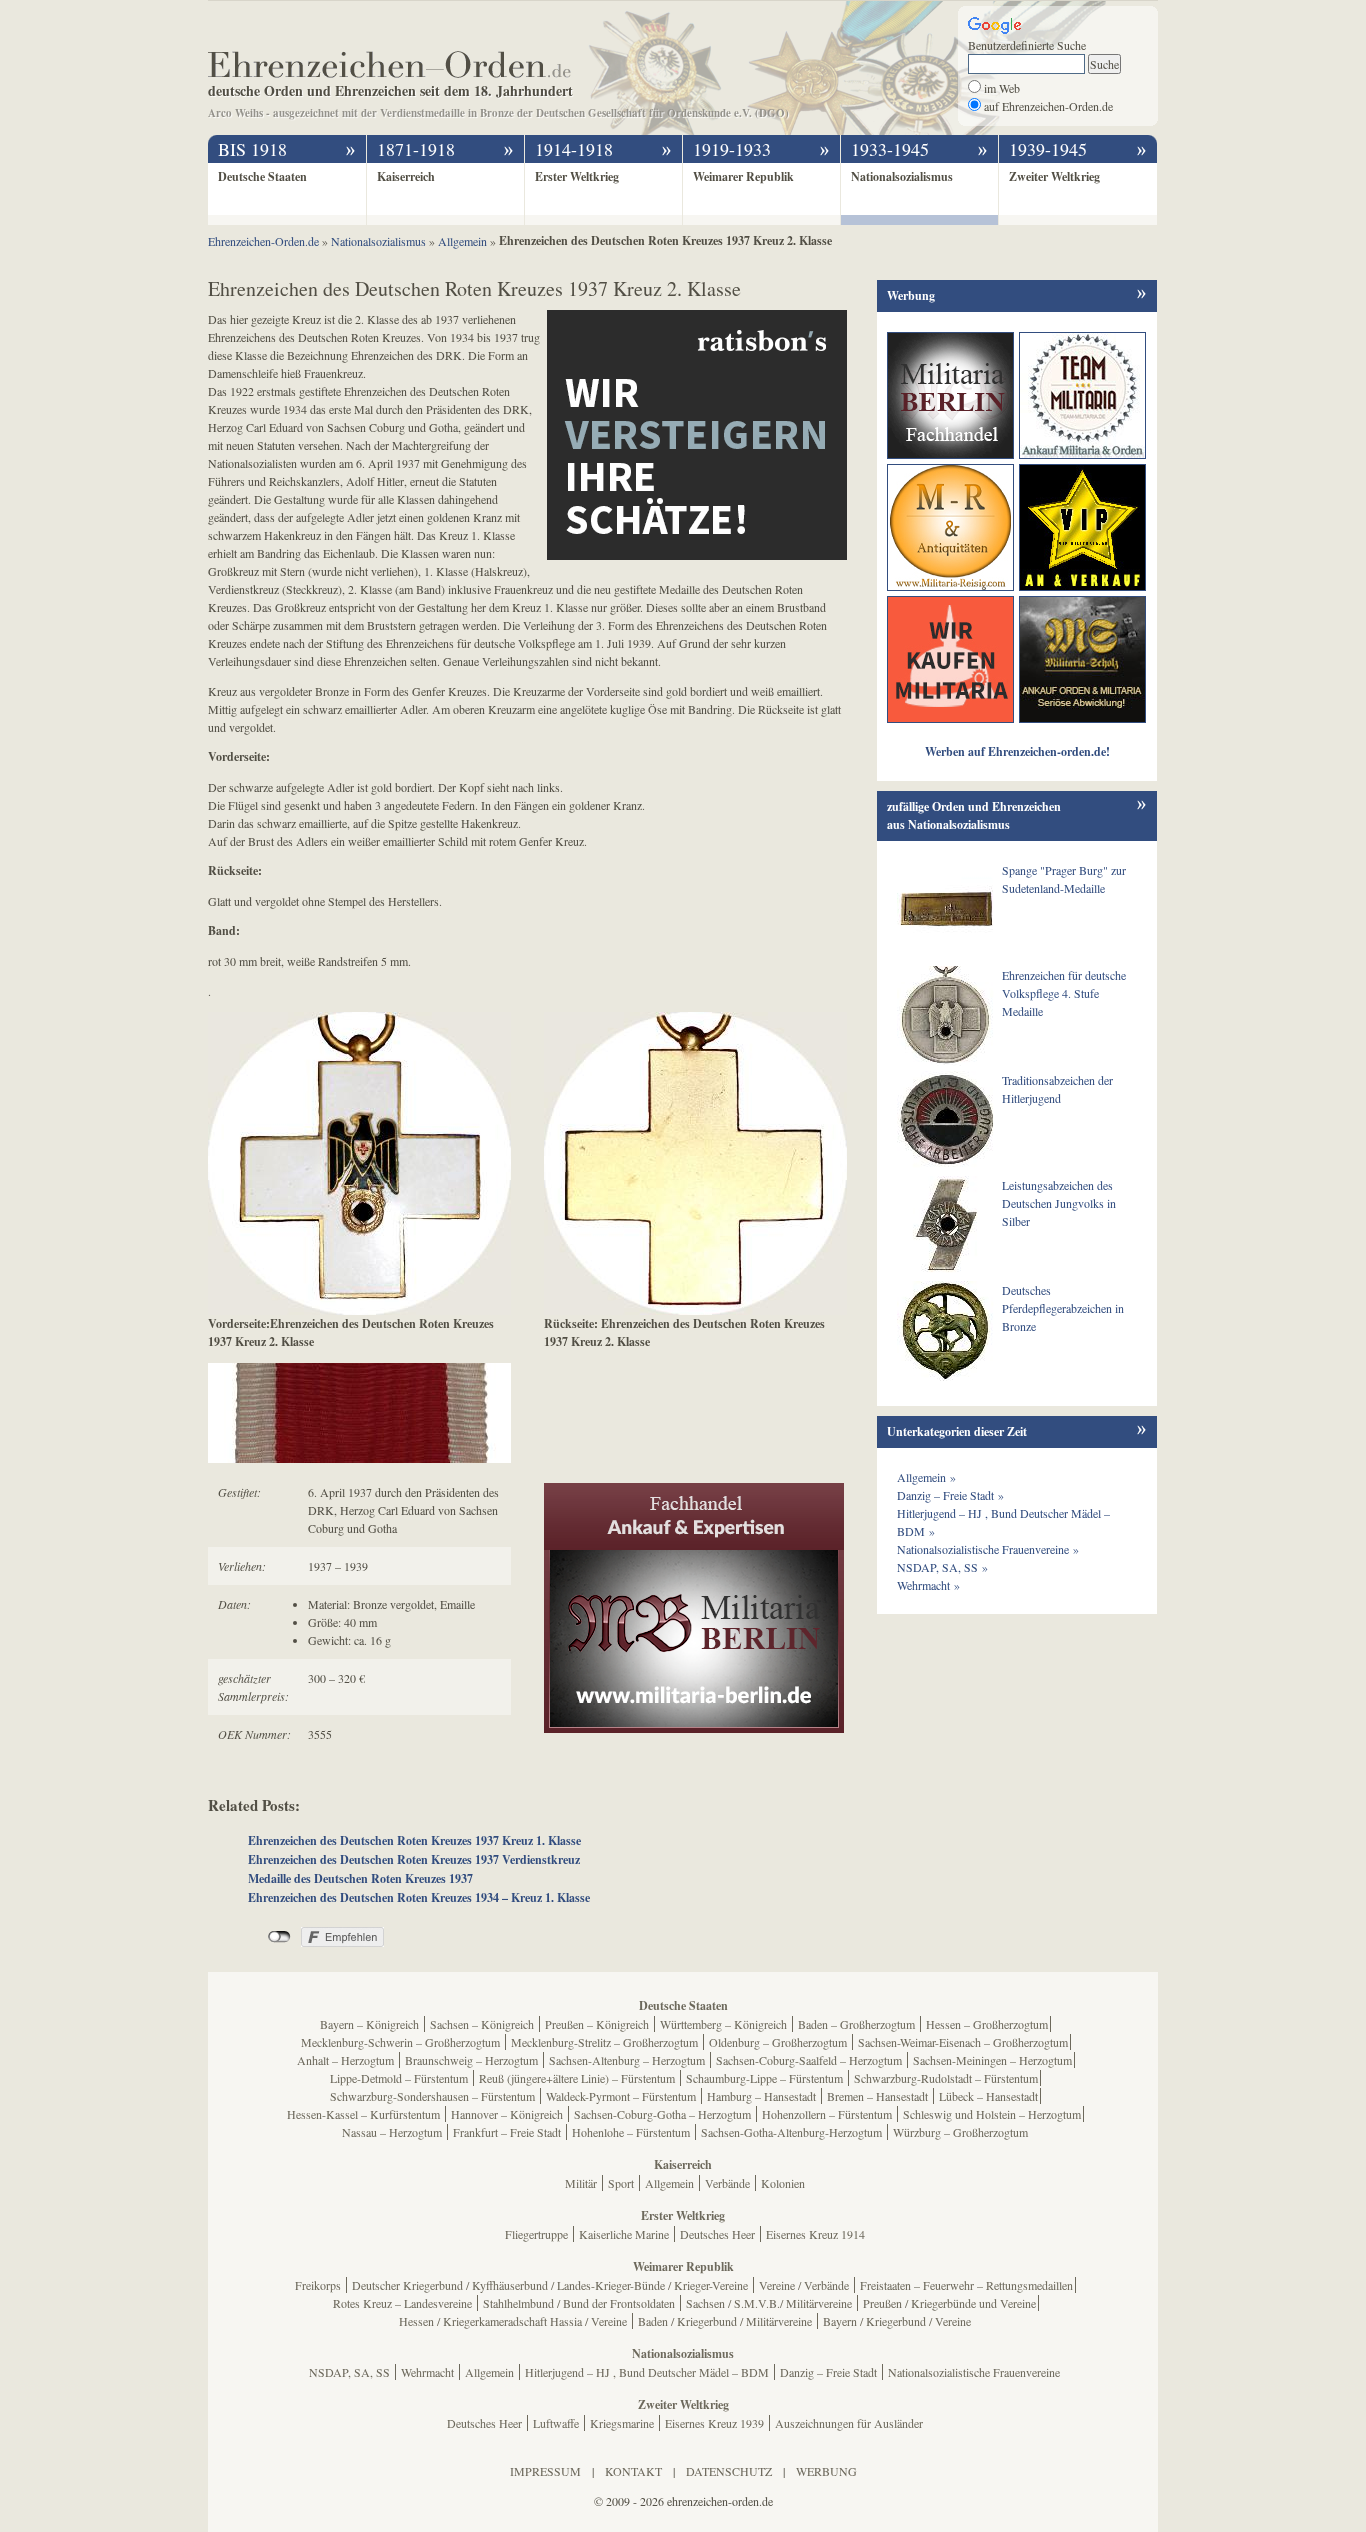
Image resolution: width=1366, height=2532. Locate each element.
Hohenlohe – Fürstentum (631, 2132)
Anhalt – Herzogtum (345, 2060)
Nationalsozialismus (902, 176)
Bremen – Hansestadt (877, 2096)
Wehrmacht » (928, 1585)
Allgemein (669, 2183)
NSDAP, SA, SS (349, 2372)
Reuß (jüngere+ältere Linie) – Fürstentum (577, 2078)
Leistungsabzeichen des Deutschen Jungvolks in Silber (1059, 1203)
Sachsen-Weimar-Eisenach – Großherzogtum (963, 2042)
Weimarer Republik (743, 176)
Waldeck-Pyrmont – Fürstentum (621, 2096)
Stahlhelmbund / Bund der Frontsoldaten (579, 2303)
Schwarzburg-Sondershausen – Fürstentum (432, 2096)
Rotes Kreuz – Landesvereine (402, 2303)
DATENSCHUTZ (729, 2471)
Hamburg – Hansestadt (761, 2096)
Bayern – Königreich (369, 2024)
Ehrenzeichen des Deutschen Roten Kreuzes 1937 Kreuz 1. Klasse (414, 1840)
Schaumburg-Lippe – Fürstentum (764, 2078)
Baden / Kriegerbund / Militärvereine (725, 2321)
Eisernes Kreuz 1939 (714, 2423)
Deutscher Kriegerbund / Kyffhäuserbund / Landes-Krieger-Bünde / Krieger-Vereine (550, 2285)
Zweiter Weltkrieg (1054, 176)
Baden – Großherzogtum (856, 2024)
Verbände (727, 2183)
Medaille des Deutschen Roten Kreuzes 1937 (360, 1878)
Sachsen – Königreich (482, 2024)
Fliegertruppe (536, 2234)
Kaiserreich (406, 176)
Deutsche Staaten (262, 176)
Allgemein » (926, 1477)
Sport (621, 2183)
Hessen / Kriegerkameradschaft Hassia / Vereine (513, 2321)
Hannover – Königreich (507, 2114)
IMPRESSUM (545, 2471)
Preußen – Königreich (597, 2024)
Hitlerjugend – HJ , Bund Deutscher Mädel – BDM (647, 2372)
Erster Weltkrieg (577, 176)
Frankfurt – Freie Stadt (507, 2132)
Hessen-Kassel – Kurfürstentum (363, 2114)
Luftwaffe (556, 2423)
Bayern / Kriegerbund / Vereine (897, 2321)
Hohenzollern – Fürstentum (827, 2114)
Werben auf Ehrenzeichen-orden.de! (1017, 751)
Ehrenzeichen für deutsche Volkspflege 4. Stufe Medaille (1064, 993)
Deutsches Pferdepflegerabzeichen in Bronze (1063, 1308)
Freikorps (318, 2285)
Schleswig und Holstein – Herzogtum (992, 2114)
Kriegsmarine (622, 2423)
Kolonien (783, 2183)
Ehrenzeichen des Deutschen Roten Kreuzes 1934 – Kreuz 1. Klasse (419, 1897)
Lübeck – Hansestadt (988, 2096)
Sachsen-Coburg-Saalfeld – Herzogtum (809, 2060)
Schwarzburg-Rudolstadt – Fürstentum (946, 2078)
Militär (581, 2183)
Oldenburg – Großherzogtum (778, 2042)
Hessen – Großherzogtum (987, 2024)
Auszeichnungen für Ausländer (849, 2423)
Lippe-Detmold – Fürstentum (399, 2078)
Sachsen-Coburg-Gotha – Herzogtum (662, 2114)
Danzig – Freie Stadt (828, 2372)
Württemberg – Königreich (723, 2024)
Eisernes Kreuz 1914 (815, 2234)
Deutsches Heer (717, 2234)
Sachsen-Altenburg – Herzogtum (627, 2060)
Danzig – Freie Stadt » (950, 1495)
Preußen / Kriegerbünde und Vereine (949, 2303)
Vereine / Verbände (804, 2285)
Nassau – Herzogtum (392, 2132)
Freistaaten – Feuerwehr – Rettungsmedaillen (966, 2285)
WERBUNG (826, 2471)
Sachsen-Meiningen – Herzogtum (992, 2060)
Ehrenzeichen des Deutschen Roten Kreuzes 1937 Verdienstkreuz (414, 1859)
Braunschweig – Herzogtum (471, 2060)
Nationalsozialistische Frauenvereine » (988, 1549)
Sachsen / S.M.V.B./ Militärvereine (769, 2303)
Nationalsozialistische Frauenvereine (974, 2372)
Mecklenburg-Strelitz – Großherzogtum (604, 2042)
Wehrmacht (427, 2372)
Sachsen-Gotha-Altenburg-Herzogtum (791, 2132)
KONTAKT (633, 2471)
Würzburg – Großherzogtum (960, 2132)
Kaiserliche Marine (624, 2234)
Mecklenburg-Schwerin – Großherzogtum (400, 2042)
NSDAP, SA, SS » (942, 1567)
